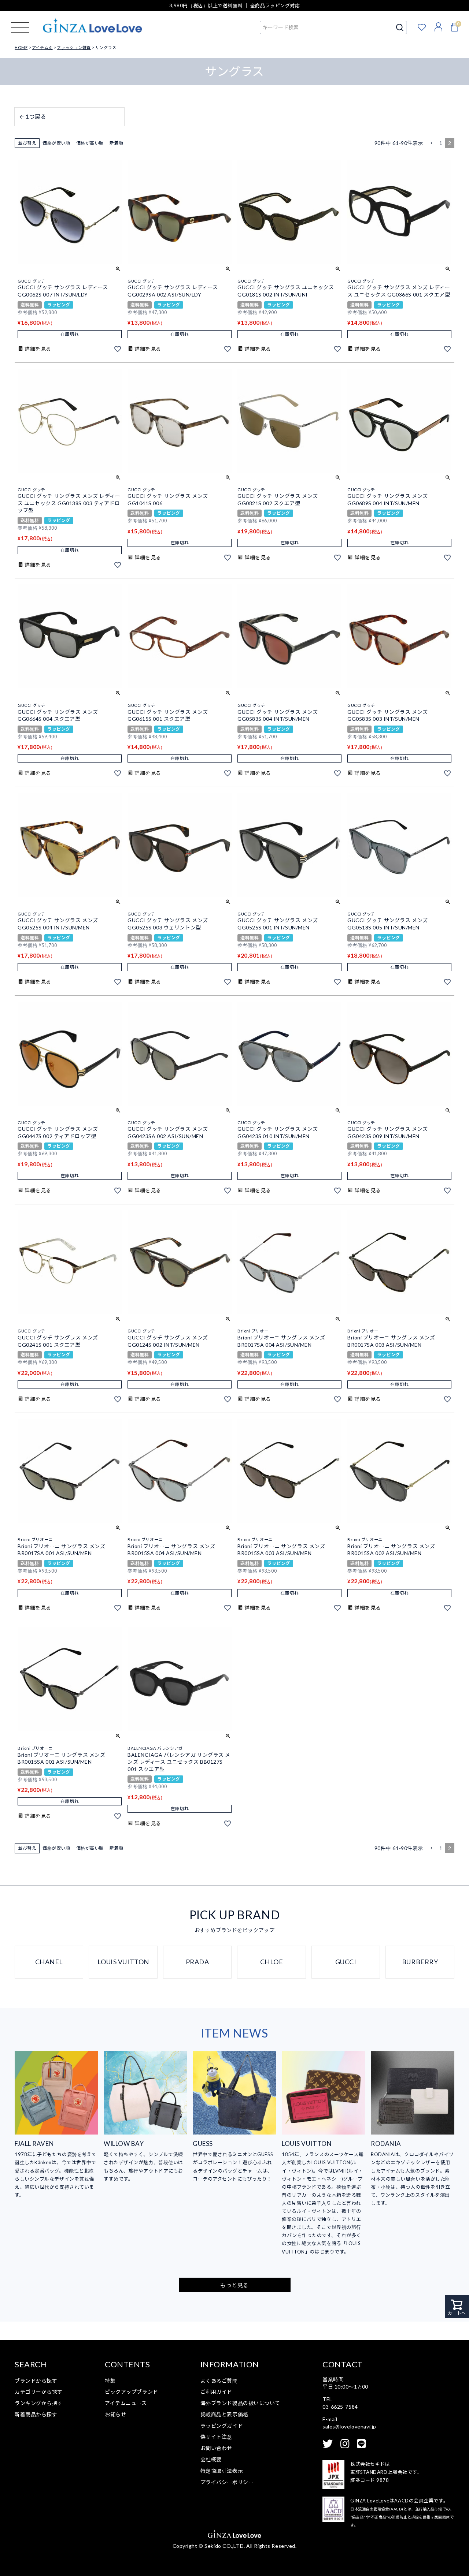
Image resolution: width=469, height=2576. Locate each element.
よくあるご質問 (219, 2381)
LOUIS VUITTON (123, 1962)
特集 (110, 2381)
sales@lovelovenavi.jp (349, 2426)
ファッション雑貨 (74, 47)
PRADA (197, 1962)
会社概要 (211, 2459)
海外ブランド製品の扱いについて (240, 2403)
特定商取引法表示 (222, 2471)
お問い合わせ (216, 2448)
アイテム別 (42, 47)
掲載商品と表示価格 (224, 2414)
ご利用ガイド (216, 2392)
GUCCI (346, 1962)
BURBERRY (420, 1962)
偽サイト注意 (216, 2437)
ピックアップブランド (132, 2392)
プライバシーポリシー (227, 2482)
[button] (431, 143)
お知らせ (115, 2414)
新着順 (117, 143)
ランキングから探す (39, 2403)
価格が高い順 (90, 143)
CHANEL (49, 1962)
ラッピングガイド (222, 2426)
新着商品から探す (36, 2414)
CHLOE (272, 1962)
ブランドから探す (36, 2381)
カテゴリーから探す (39, 2392)
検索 (400, 27)
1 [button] (441, 143)
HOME (21, 47)
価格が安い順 (56, 143)
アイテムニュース (126, 2403)
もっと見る (234, 2285)
